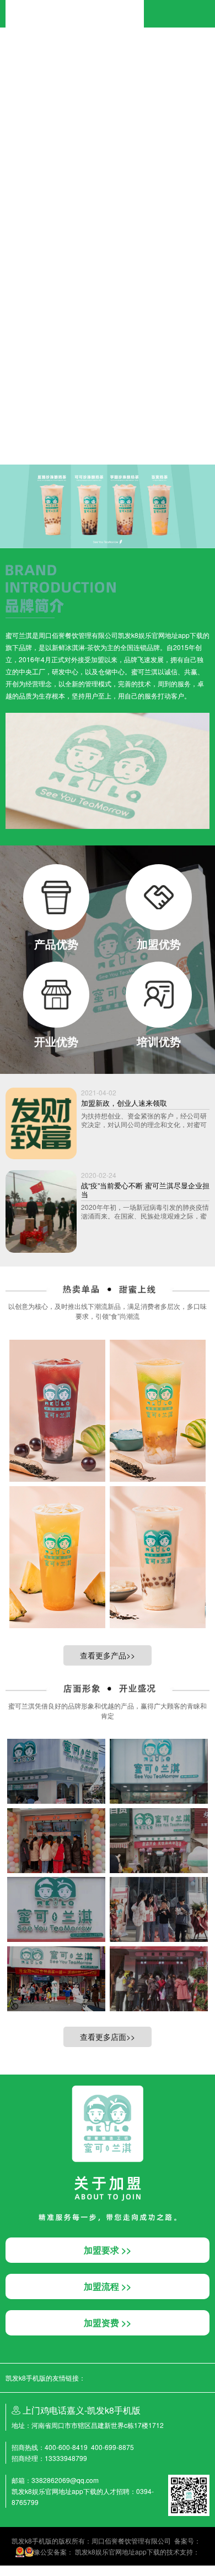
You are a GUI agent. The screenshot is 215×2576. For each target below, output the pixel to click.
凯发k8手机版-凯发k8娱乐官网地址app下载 (75, 5)
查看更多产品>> (108, 1655)
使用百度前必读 (49, 410)
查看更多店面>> (108, 2037)
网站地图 (13, 2570)
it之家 (8, 50)
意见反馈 (87, 410)
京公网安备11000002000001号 (47, 421)
